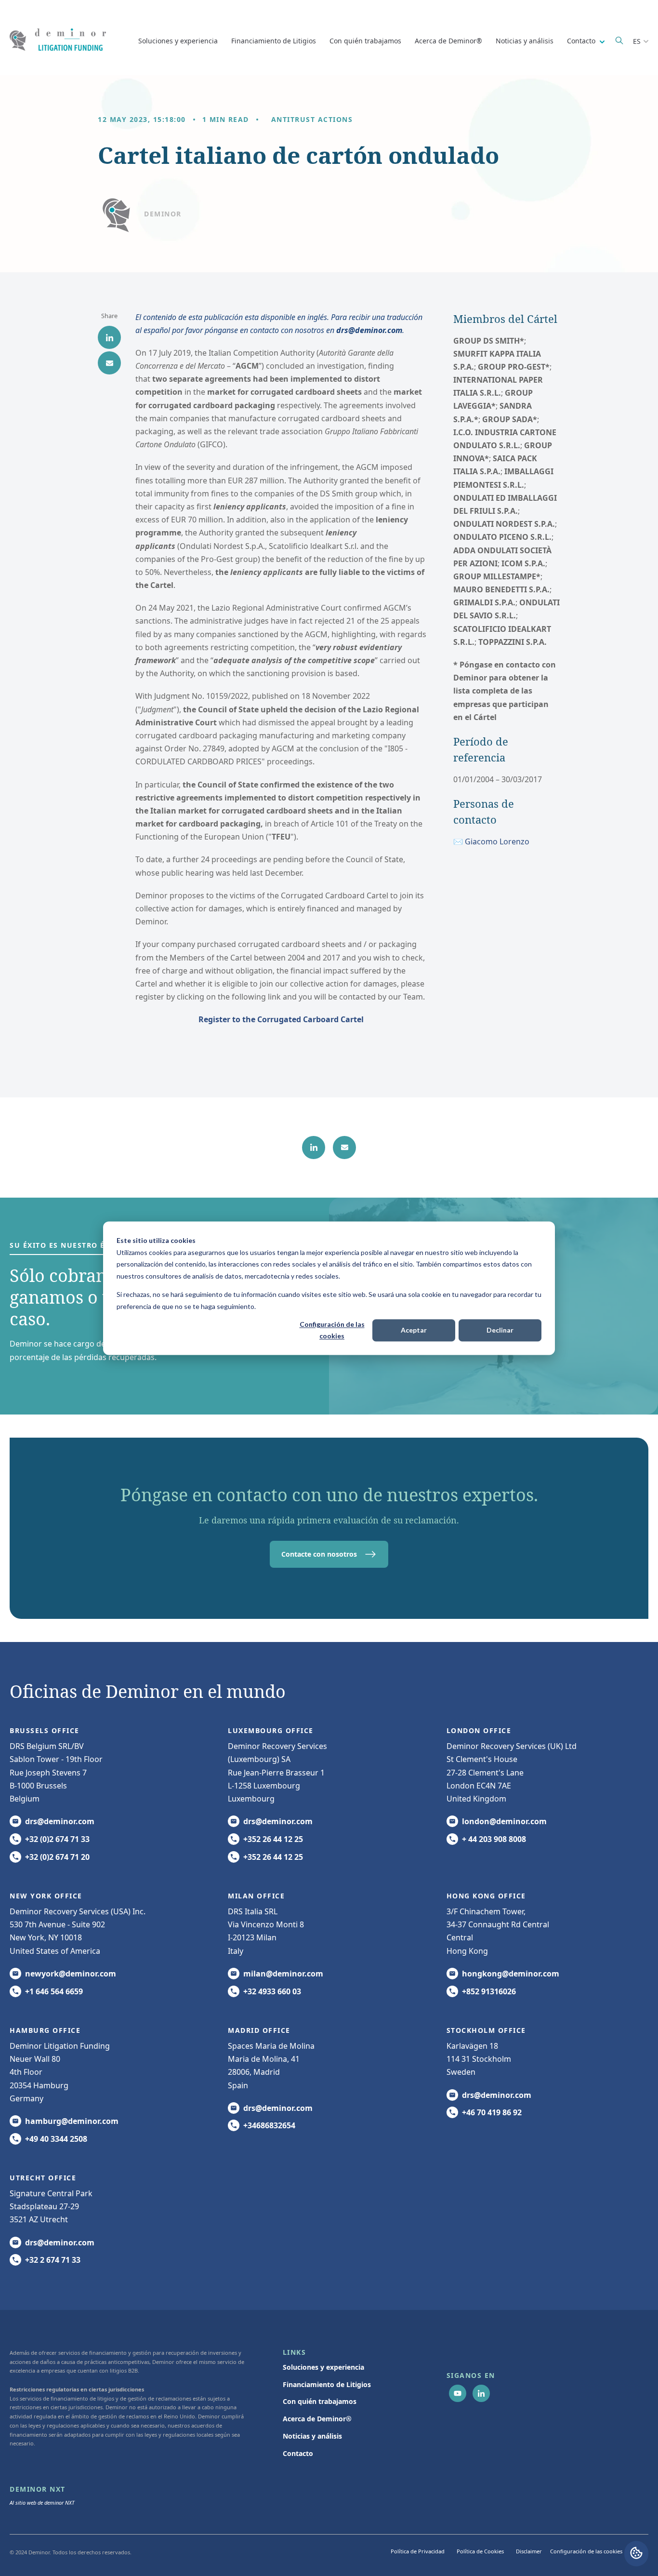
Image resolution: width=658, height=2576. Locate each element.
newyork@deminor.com (71, 1974)
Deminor (163, 214)
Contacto (582, 41)
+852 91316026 (489, 1991)
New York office (46, 1896)
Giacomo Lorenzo (497, 841)
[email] (109, 363)
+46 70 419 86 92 (492, 2112)
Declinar (500, 1330)
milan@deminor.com (283, 1974)
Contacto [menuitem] (298, 2453)
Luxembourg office (271, 1730)
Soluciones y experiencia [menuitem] (323, 2367)
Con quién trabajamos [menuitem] (320, 2401)
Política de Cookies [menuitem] (480, 2551)
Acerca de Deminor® (448, 41)
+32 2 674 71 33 (53, 2260)
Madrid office (259, 2030)
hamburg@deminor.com (72, 2121)
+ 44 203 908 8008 (494, 1839)
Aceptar (414, 1330)
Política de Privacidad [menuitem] (418, 2551)
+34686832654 (269, 2125)
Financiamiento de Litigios (274, 41)
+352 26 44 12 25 (273, 1839)
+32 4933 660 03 (272, 1991)
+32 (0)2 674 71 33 (57, 1839)
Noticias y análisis (525, 41)
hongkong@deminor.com (511, 1974)
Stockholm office (486, 2030)
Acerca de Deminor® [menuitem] (317, 2419)
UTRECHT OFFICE (43, 2178)
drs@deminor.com (369, 330)
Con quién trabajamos (365, 41)
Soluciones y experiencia (178, 41)
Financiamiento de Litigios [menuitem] (327, 2384)
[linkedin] (109, 337)
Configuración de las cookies (332, 1330)
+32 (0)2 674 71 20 (57, 1857)
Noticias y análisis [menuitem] (312, 2436)
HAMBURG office (45, 2030)
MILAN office (256, 1896)
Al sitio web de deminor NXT (42, 2503)
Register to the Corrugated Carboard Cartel (281, 1019)
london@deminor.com (504, 1821)
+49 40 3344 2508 (56, 2139)
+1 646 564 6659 (54, 1991)
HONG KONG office (486, 1896)
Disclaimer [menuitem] (529, 2551)
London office (479, 1730)
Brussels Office (45, 1730)
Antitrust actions (312, 119)
